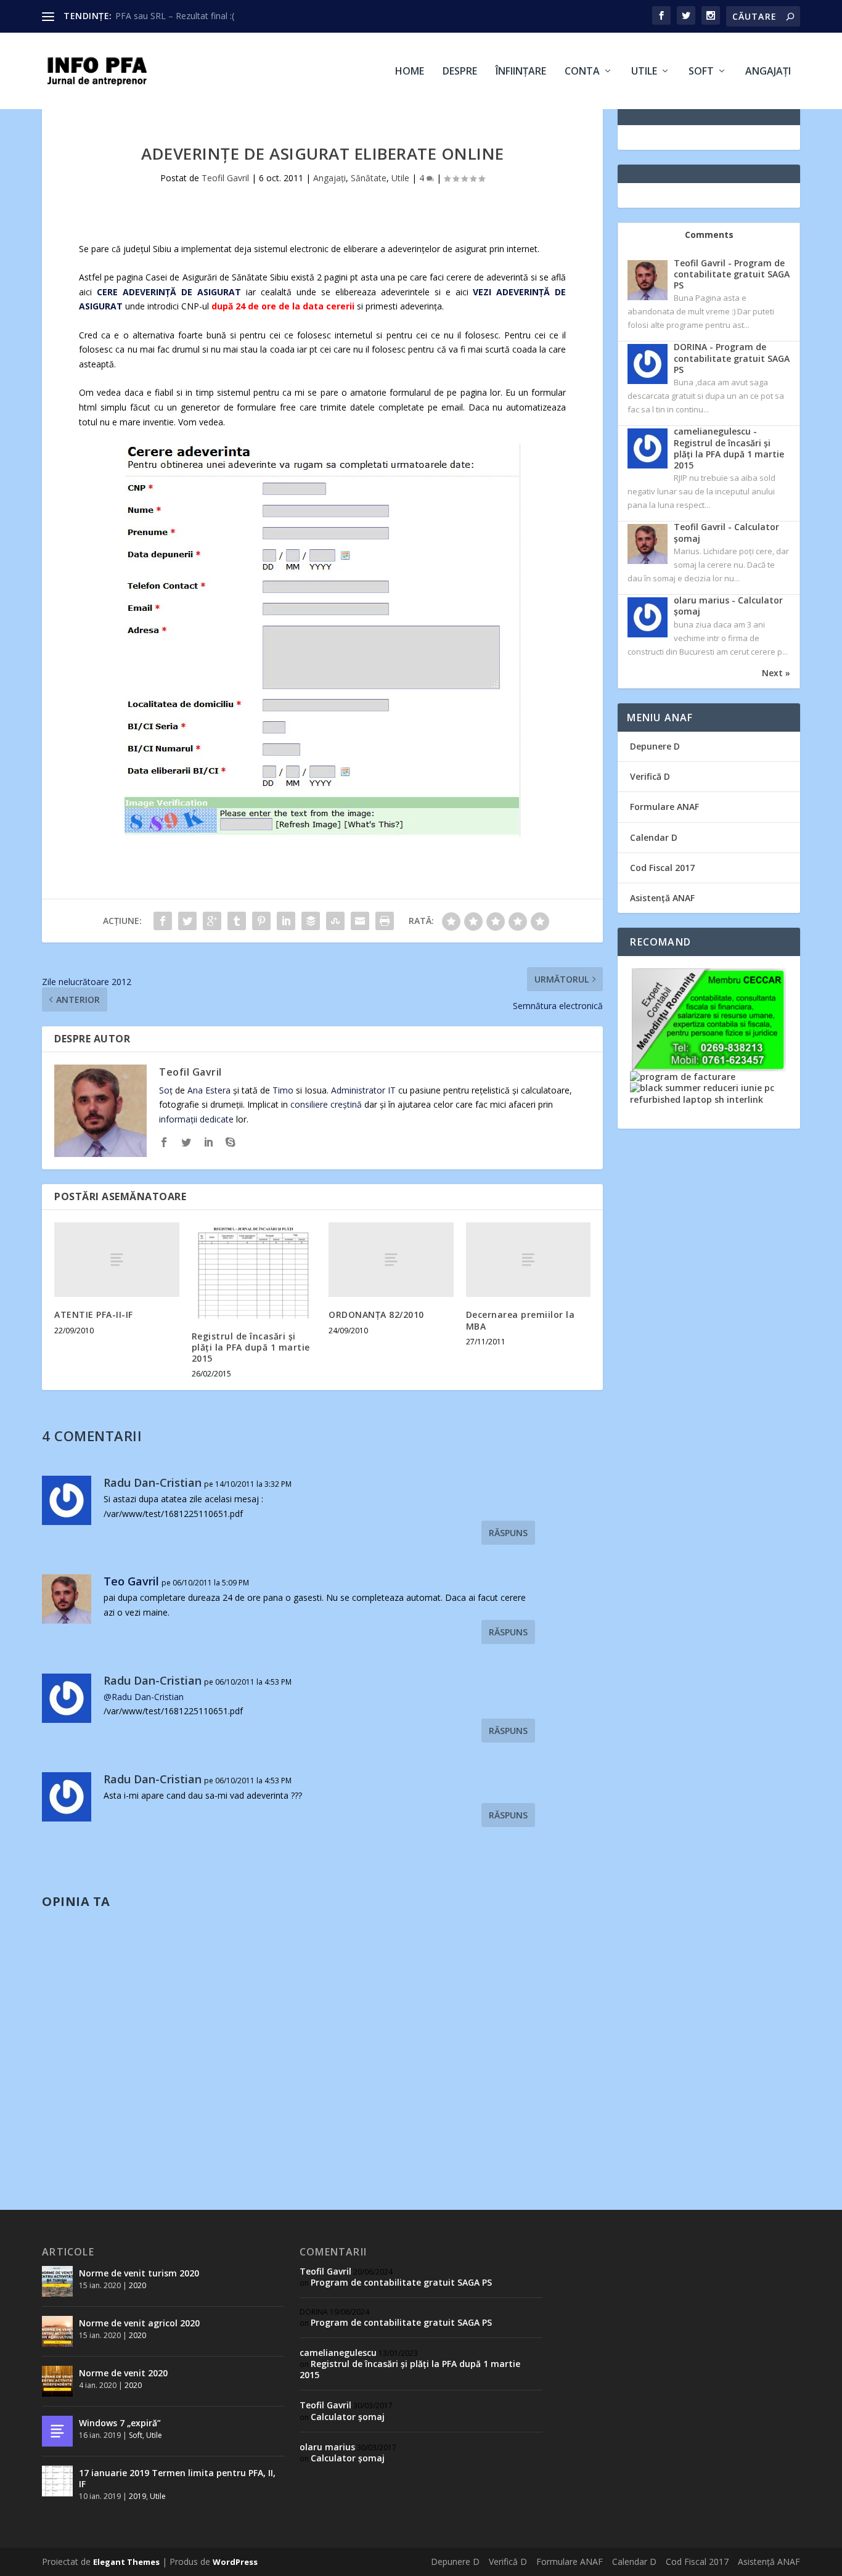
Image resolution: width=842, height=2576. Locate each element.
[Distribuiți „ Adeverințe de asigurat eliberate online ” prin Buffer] (311, 921)
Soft (701, 72)
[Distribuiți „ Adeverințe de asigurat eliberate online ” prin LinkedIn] (286, 921)
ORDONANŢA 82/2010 (376, 1315)
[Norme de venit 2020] (57, 2381)
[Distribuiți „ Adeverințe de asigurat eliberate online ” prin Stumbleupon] (335, 921)
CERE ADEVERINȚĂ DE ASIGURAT (171, 292)
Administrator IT (363, 1090)
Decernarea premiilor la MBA (521, 1320)
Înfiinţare (521, 72)
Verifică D (650, 776)
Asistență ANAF (662, 898)
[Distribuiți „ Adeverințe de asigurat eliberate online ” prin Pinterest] (261, 921)
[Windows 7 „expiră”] (57, 2431)
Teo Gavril (131, 1581)
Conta (582, 72)
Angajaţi (768, 72)
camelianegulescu (338, 2353)
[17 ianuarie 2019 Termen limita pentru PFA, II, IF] (57, 2481)
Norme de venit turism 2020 (139, 2273)
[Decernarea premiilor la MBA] (529, 1260)
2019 (137, 2496)
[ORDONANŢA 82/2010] (391, 1260)
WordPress (235, 2562)
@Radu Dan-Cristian (144, 1697)
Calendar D (654, 837)
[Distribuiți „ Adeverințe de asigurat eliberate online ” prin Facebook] (163, 921)
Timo (283, 1090)
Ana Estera (209, 1090)
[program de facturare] (683, 1077)
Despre (460, 72)
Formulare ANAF (664, 807)
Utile (644, 72)
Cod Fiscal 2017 (662, 868)
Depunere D (655, 746)
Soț (166, 1090)
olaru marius (327, 2447)
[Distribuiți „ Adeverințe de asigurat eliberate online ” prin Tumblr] (237, 921)
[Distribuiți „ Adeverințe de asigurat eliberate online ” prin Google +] (212, 921)
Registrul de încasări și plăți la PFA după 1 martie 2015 (251, 1347)
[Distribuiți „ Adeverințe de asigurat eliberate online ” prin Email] (360, 921)
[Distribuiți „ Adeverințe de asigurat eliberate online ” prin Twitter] (187, 921)
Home (410, 72)
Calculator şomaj (348, 2417)
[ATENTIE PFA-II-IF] (117, 1260)
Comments (709, 235)
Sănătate (369, 178)
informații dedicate (196, 1119)
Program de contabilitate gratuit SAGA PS (401, 2282)
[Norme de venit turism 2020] (57, 2281)
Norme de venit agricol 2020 (139, 2323)
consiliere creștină (326, 1104)
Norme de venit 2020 (123, 2373)
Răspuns (508, 1533)
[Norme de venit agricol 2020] (57, 2331)
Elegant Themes (126, 2562)
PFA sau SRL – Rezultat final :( (175, 16)
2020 (137, 2285)
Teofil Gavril (225, 178)
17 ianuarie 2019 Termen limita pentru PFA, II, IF (177, 2478)
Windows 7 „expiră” (120, 2423)
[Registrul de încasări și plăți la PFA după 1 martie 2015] (254, 1270)
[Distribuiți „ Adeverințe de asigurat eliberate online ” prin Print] (385, 921)
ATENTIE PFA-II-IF (94, 1315)
